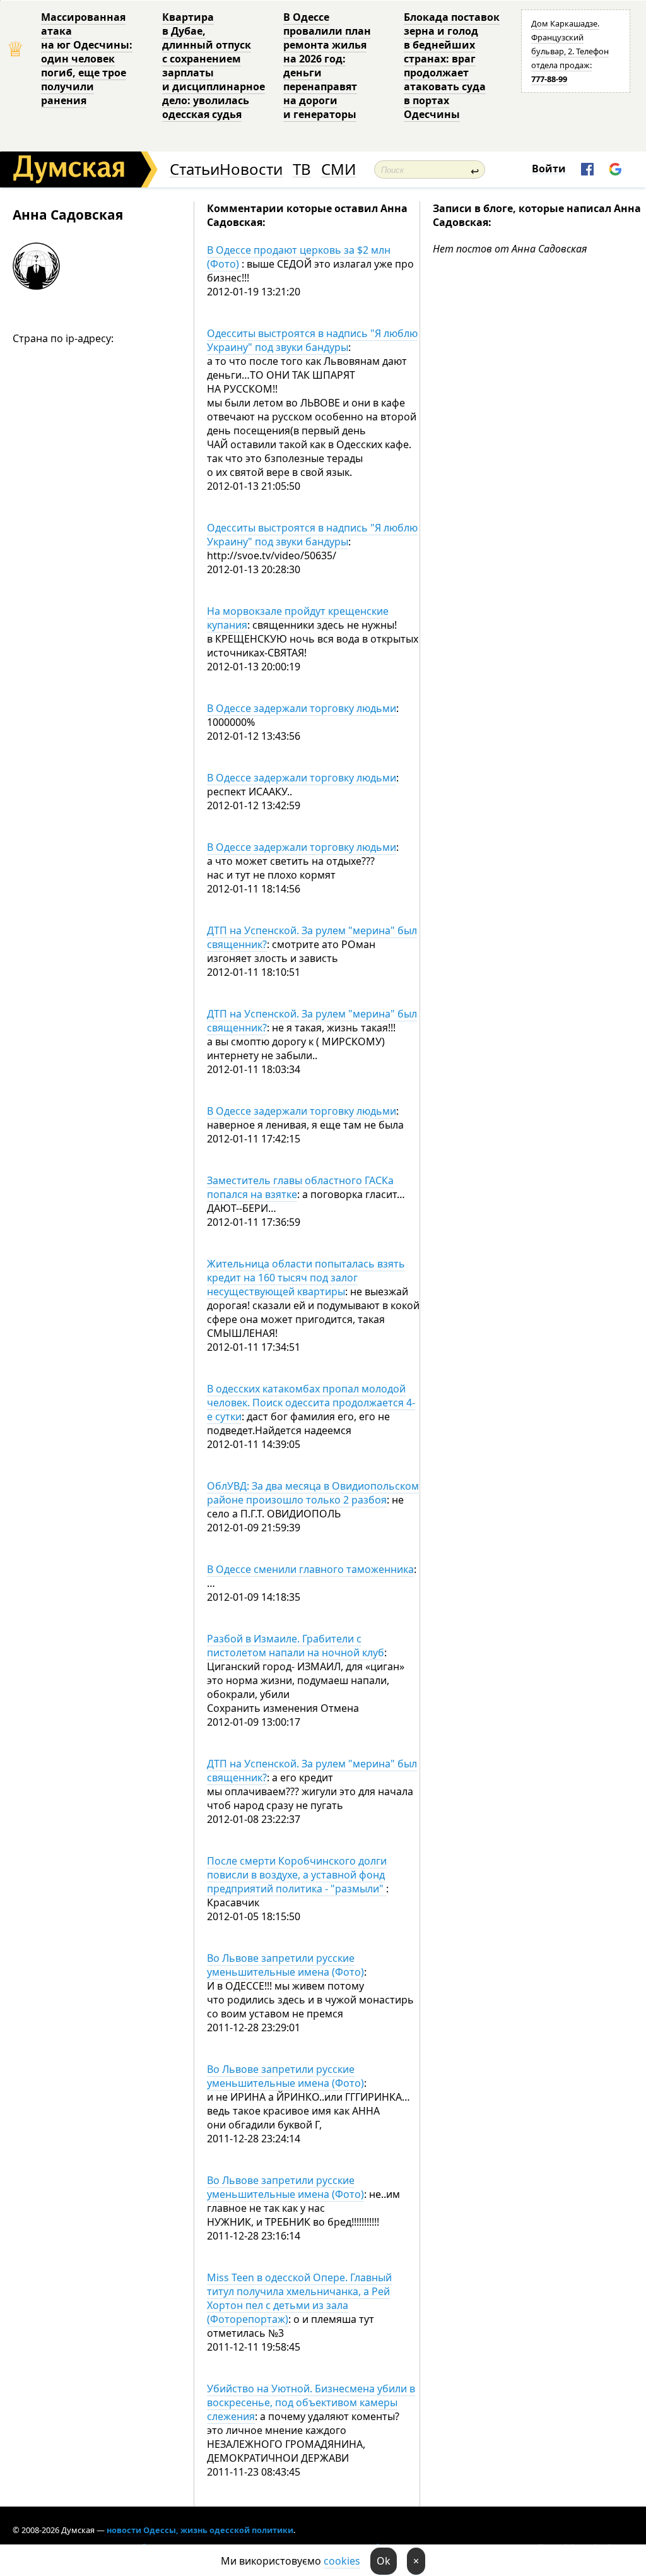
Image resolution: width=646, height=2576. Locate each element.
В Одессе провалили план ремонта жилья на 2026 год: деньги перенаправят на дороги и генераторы (327, 66)
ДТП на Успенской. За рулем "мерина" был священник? (312, 937)
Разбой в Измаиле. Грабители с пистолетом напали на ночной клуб (296, 1646)
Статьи (195, 169)
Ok (384, 2561)
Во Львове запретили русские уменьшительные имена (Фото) (285, 1965)
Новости (251, 169)
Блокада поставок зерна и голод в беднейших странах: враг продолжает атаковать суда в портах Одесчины (452, 66)
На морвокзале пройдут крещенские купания (298, 618)
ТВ (302, 169)
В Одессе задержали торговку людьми (302, 708)
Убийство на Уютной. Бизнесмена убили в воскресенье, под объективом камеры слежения (311, 2402)
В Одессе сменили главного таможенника (310, 1569)
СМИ (338, 169)
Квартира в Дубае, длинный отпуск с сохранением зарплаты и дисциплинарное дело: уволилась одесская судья (214, 66)
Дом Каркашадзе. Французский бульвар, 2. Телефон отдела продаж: (570, 51)
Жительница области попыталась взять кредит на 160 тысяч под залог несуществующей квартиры (306, 1278)
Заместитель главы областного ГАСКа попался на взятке (300, 1187)
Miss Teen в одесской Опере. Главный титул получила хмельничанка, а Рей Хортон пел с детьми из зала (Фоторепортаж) (299, 2298)
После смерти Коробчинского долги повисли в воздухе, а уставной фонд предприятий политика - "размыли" (297, 1875)
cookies (342, 2561)
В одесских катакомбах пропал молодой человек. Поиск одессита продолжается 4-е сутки (311, 1403)
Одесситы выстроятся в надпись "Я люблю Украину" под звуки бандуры (312, 340)
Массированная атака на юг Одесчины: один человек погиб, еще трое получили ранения (87, 59)
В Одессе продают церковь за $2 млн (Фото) (299, 257)
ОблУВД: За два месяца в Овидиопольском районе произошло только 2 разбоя (313, 1493)
